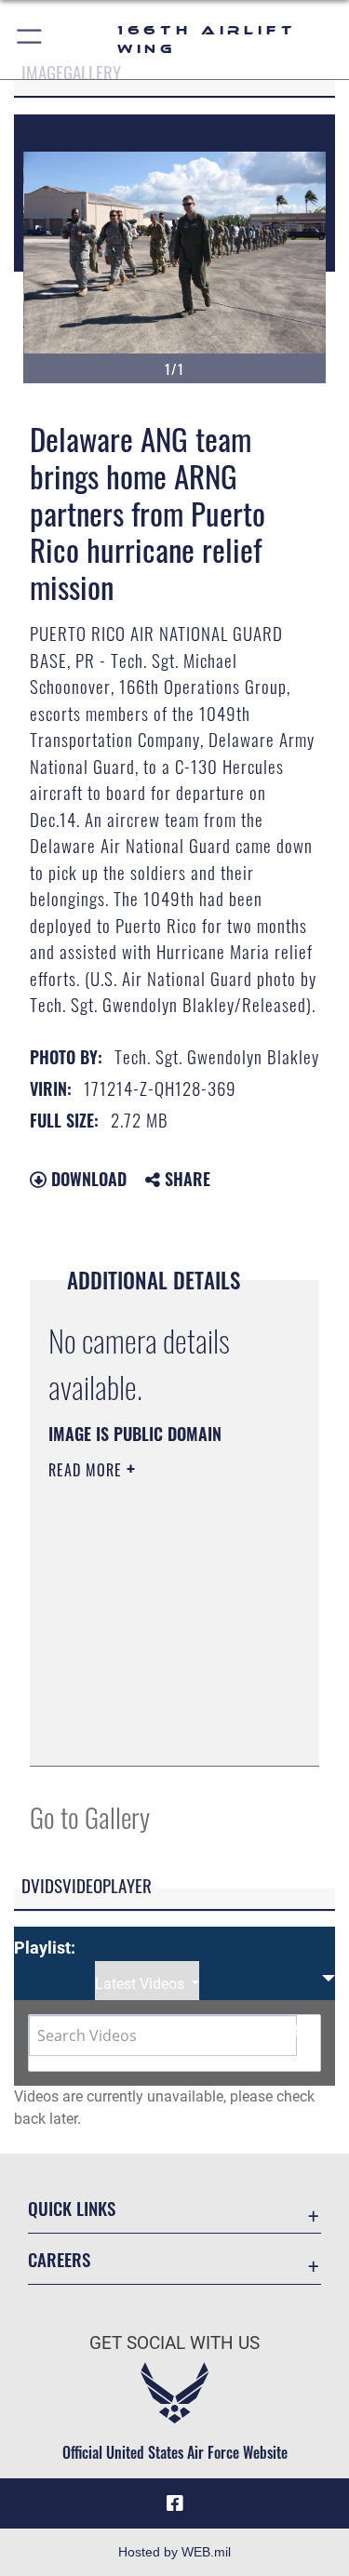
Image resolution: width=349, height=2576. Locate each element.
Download (87, 1179)
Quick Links (72, 2208)
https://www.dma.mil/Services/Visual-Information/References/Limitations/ (161, 1731)
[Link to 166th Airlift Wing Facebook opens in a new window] (175, 2503)
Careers (59, 2259)
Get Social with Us (174, 2343)
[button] (30, 40)
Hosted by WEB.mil (174, 2552)
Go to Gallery (90, 1816)
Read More (87, 1470)
